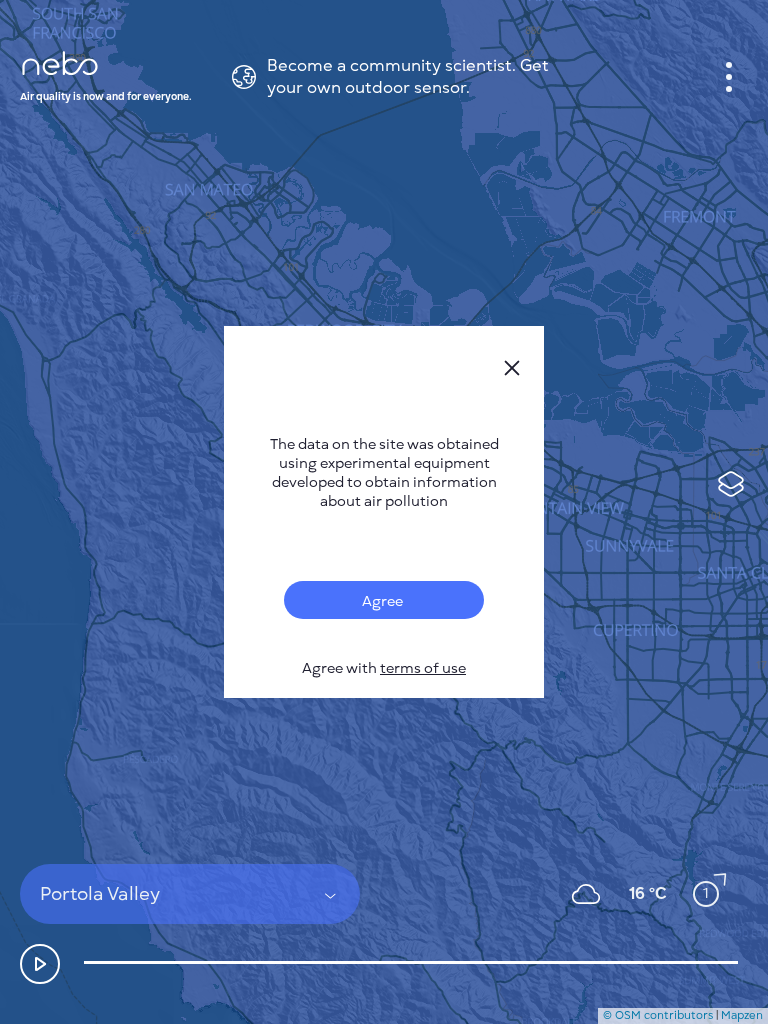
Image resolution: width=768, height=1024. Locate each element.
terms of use (423, 668)
